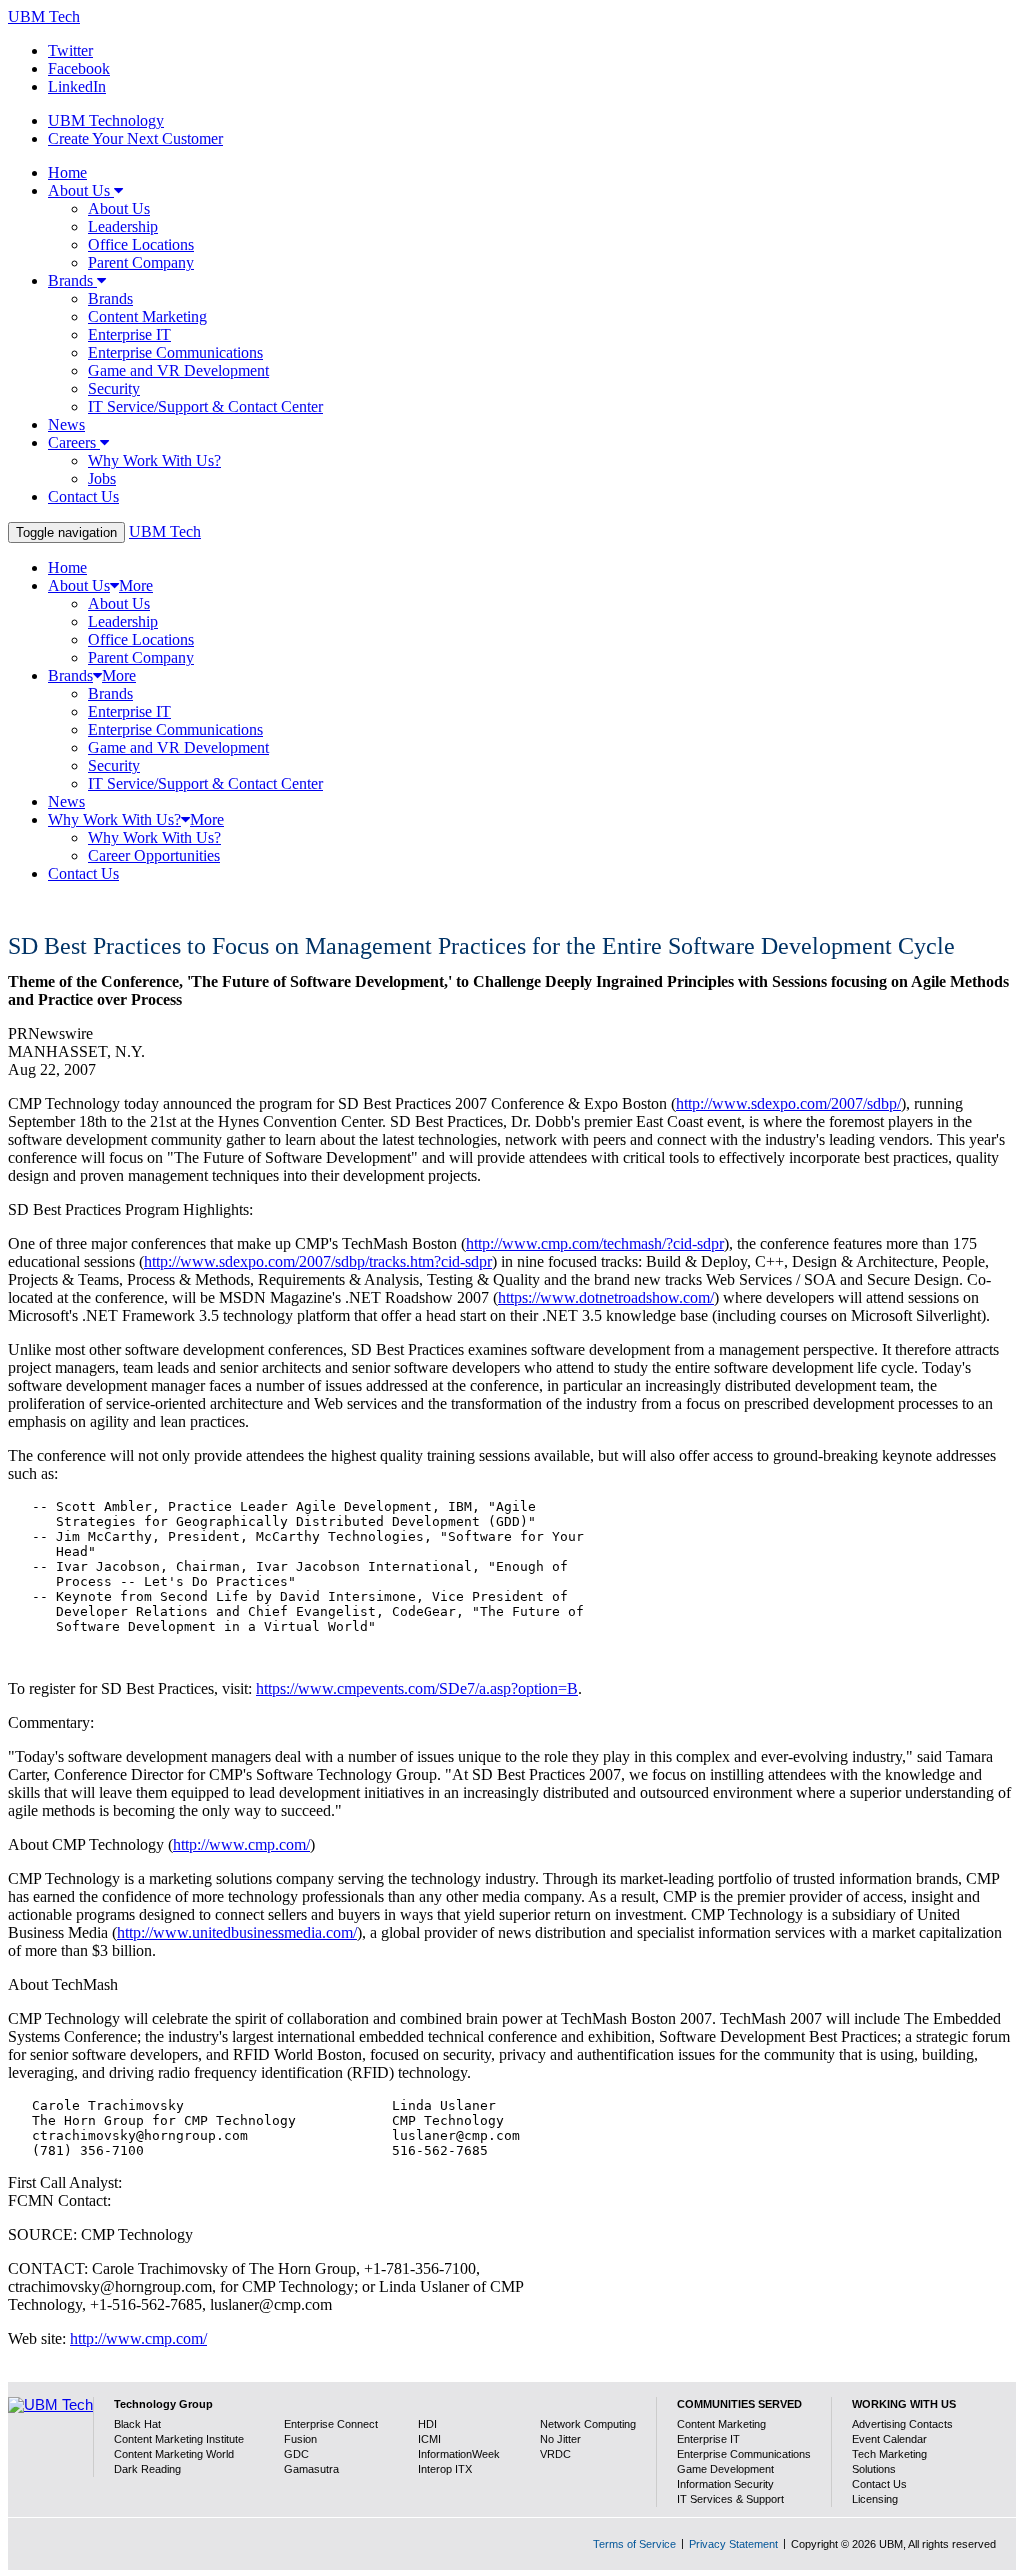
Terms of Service (634, 2544)
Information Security (725, 2484)
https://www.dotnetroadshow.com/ (606, 1297)
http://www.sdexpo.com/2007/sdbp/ (788, 1103)
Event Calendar (889, 2439)
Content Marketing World (174, 2454)
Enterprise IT (708, 2439)
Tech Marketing (889, 2454)
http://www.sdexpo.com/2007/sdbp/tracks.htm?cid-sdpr (318, 1261)
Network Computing (588, 2424)
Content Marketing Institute (179, 2439)
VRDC (555, 2454)
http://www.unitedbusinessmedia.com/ (237, 1932)
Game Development (725, 2469)
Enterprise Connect (331, 2424)
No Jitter (560, 2439)
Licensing (875, 2499)
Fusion (300, 2439)
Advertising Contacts (902, 2424)
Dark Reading (147, 2469)
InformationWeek (459, 2454)
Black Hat (137, 2424)
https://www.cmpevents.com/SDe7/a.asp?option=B (417, 1688)
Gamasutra (311, 2469)
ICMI (429, 2439)
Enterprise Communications (744, 2454)
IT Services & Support (730, 2499)
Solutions (874, 2469)
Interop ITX (445, 2469)
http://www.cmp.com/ (241, 1844)
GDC (296, 2454)
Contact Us (879, 2484)
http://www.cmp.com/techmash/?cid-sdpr (595, 1243)
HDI (427, 2424)
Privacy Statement (733, 2544)
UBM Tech (44, 16)
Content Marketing (721, 2424)
